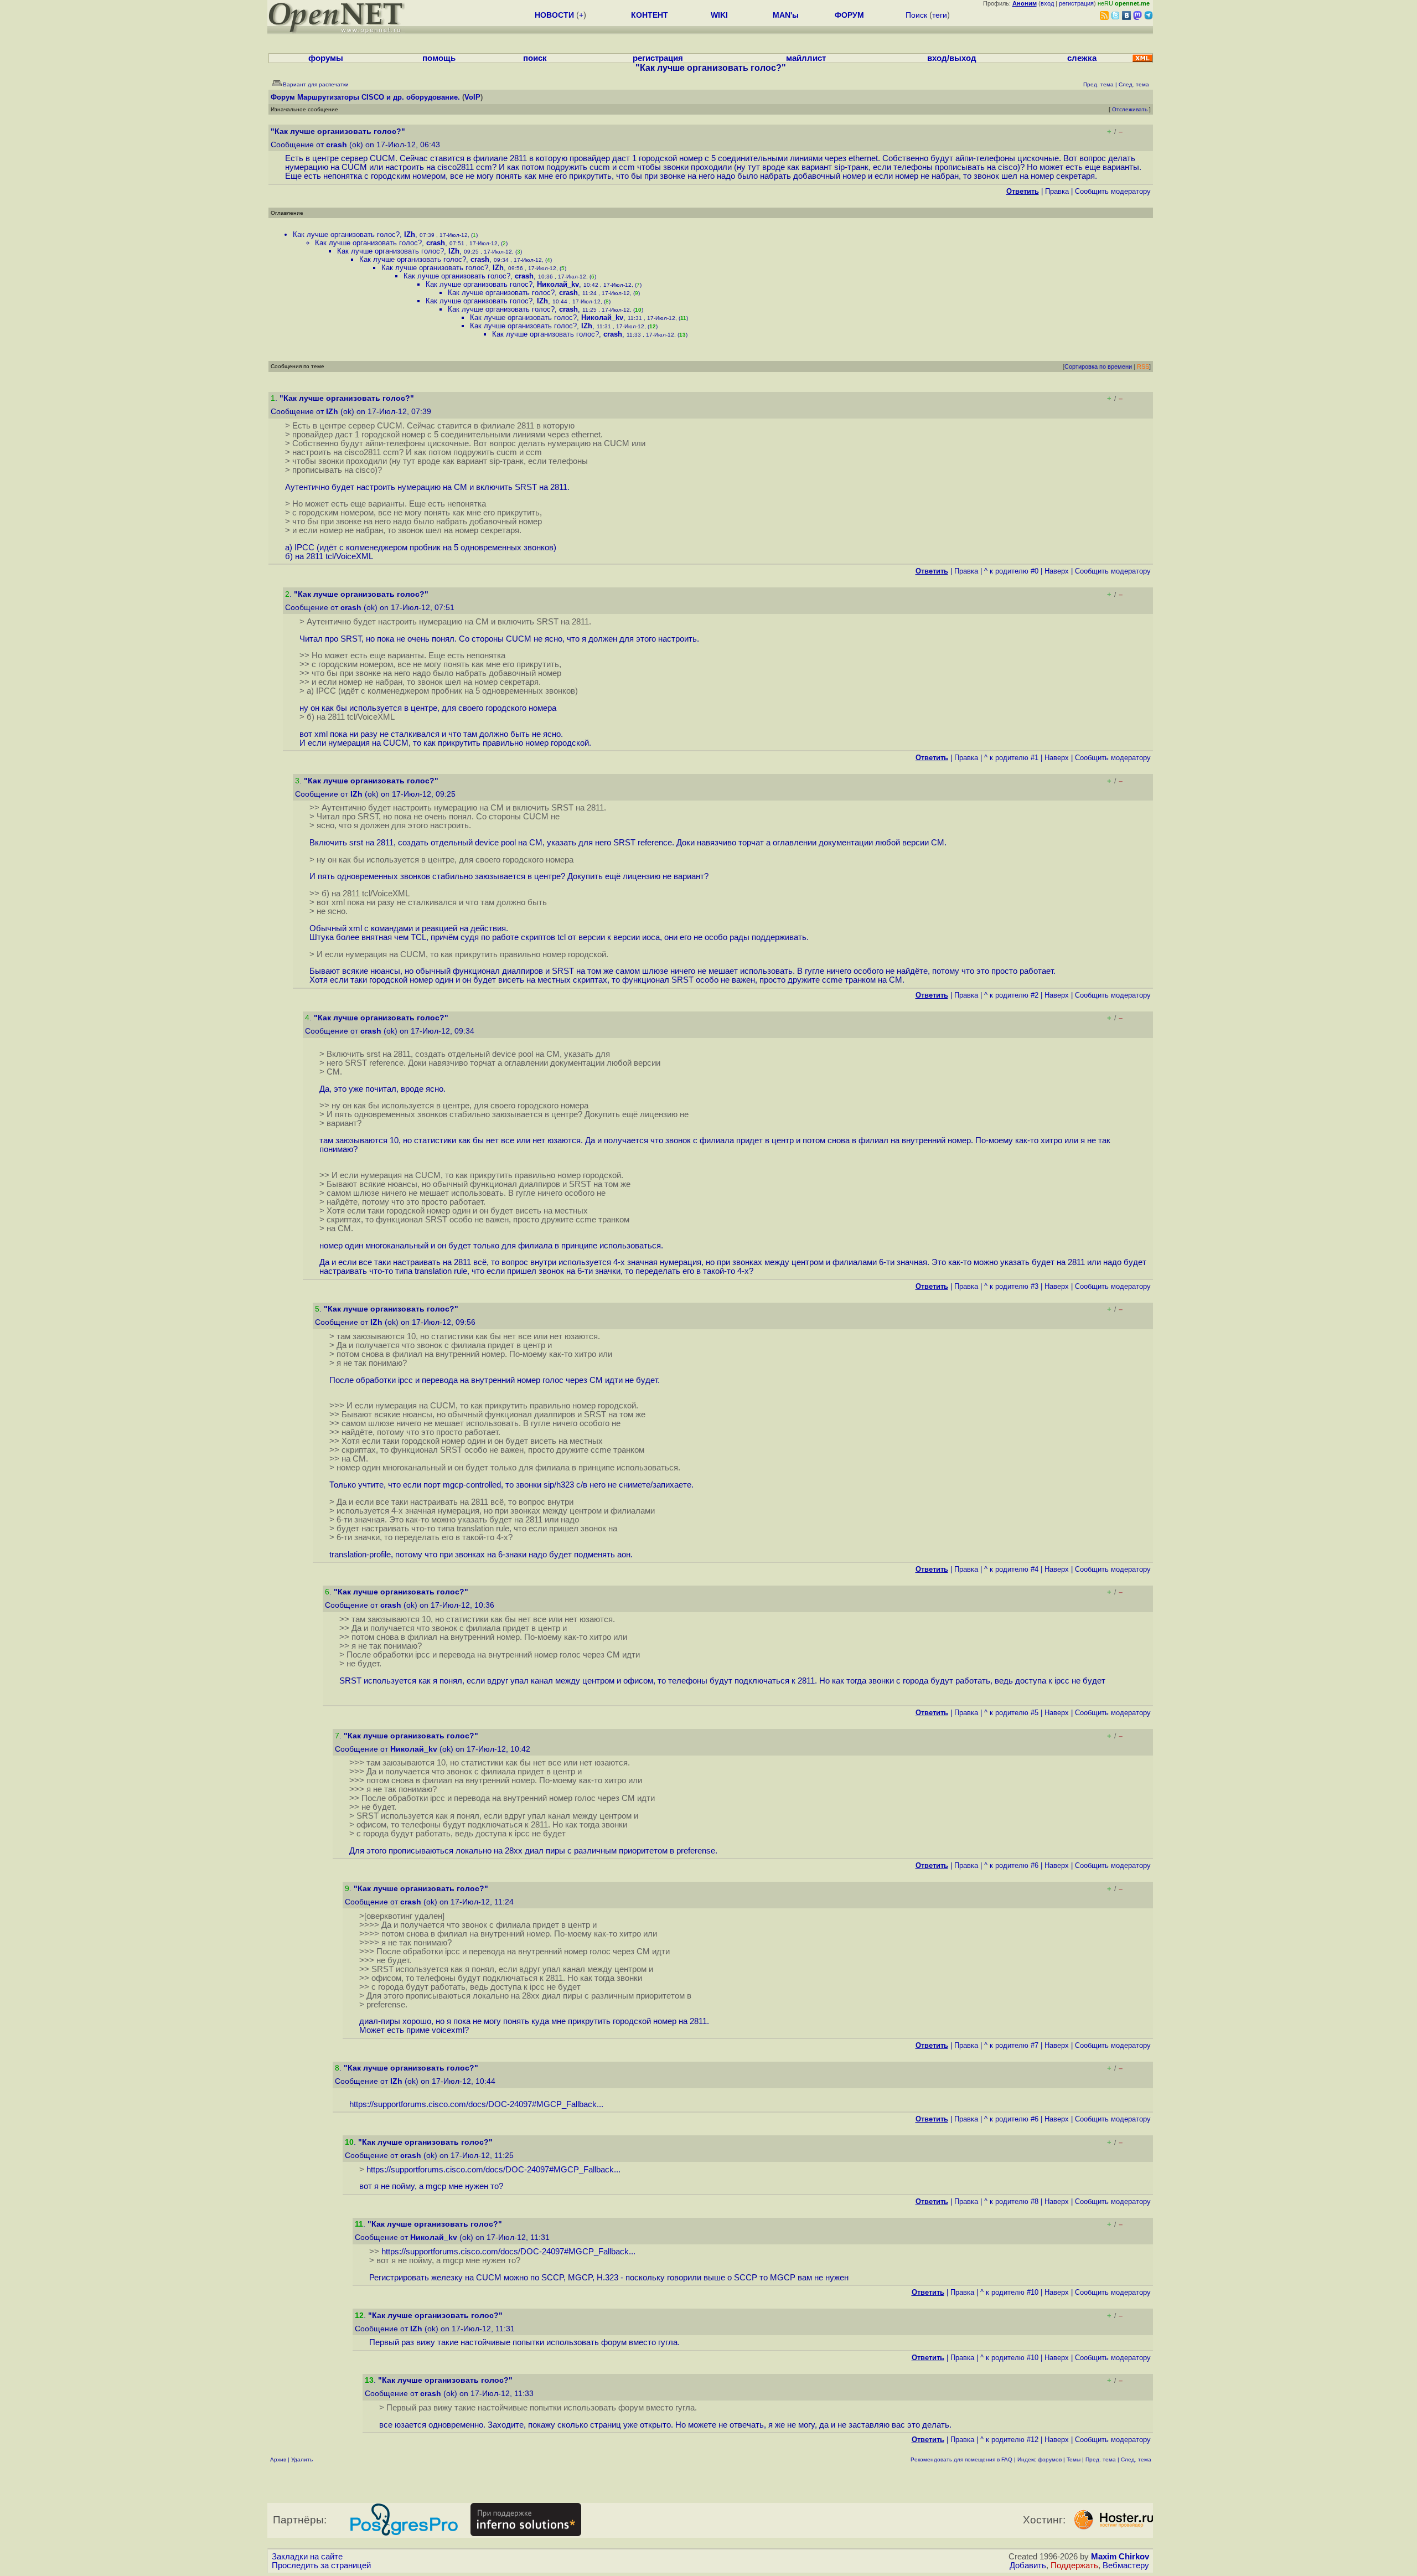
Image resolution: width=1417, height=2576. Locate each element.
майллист (806, 58)
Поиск (916, 15)
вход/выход (952, 58)
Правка (1057, 191)
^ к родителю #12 (1009, 2440)
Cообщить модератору (1113, 191)
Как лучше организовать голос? (346, 234)
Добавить (1028, 2565)
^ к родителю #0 (1011, 571)
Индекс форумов (1040, 2459)
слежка (1082, 58)
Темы (1074, 2459)
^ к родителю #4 (1011, 1569)
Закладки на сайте (307, 2557)
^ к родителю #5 (1011, 1713)
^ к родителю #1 (1011, 758)
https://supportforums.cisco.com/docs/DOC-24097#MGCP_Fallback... (476, 2104)
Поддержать (1074, 2565)
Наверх (1057, 571)
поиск (535, 58)
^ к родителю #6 (1011, 1865)
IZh (410, 234)
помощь (439, 58)
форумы (326, 58)
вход (1047, 3)
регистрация (1076, 3)
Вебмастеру (1126, 2565)
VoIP (472, 97)
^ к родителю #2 (1011, 995)
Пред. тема (1101, 2459)
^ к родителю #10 (1009, 2292)
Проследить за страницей (321, 2565)
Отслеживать (1130, 109)
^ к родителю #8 (1011, 2201)
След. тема (1136, 2459)
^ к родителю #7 (1011, 2045)
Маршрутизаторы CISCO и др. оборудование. (379, 97)
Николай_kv (558, 284)
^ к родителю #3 (1011, 1286)
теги (940, 15)
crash (337, 145)
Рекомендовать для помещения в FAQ (961, 2459)
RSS (1143, 366)
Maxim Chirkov (1120, 2557)
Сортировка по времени (1098, 366)
